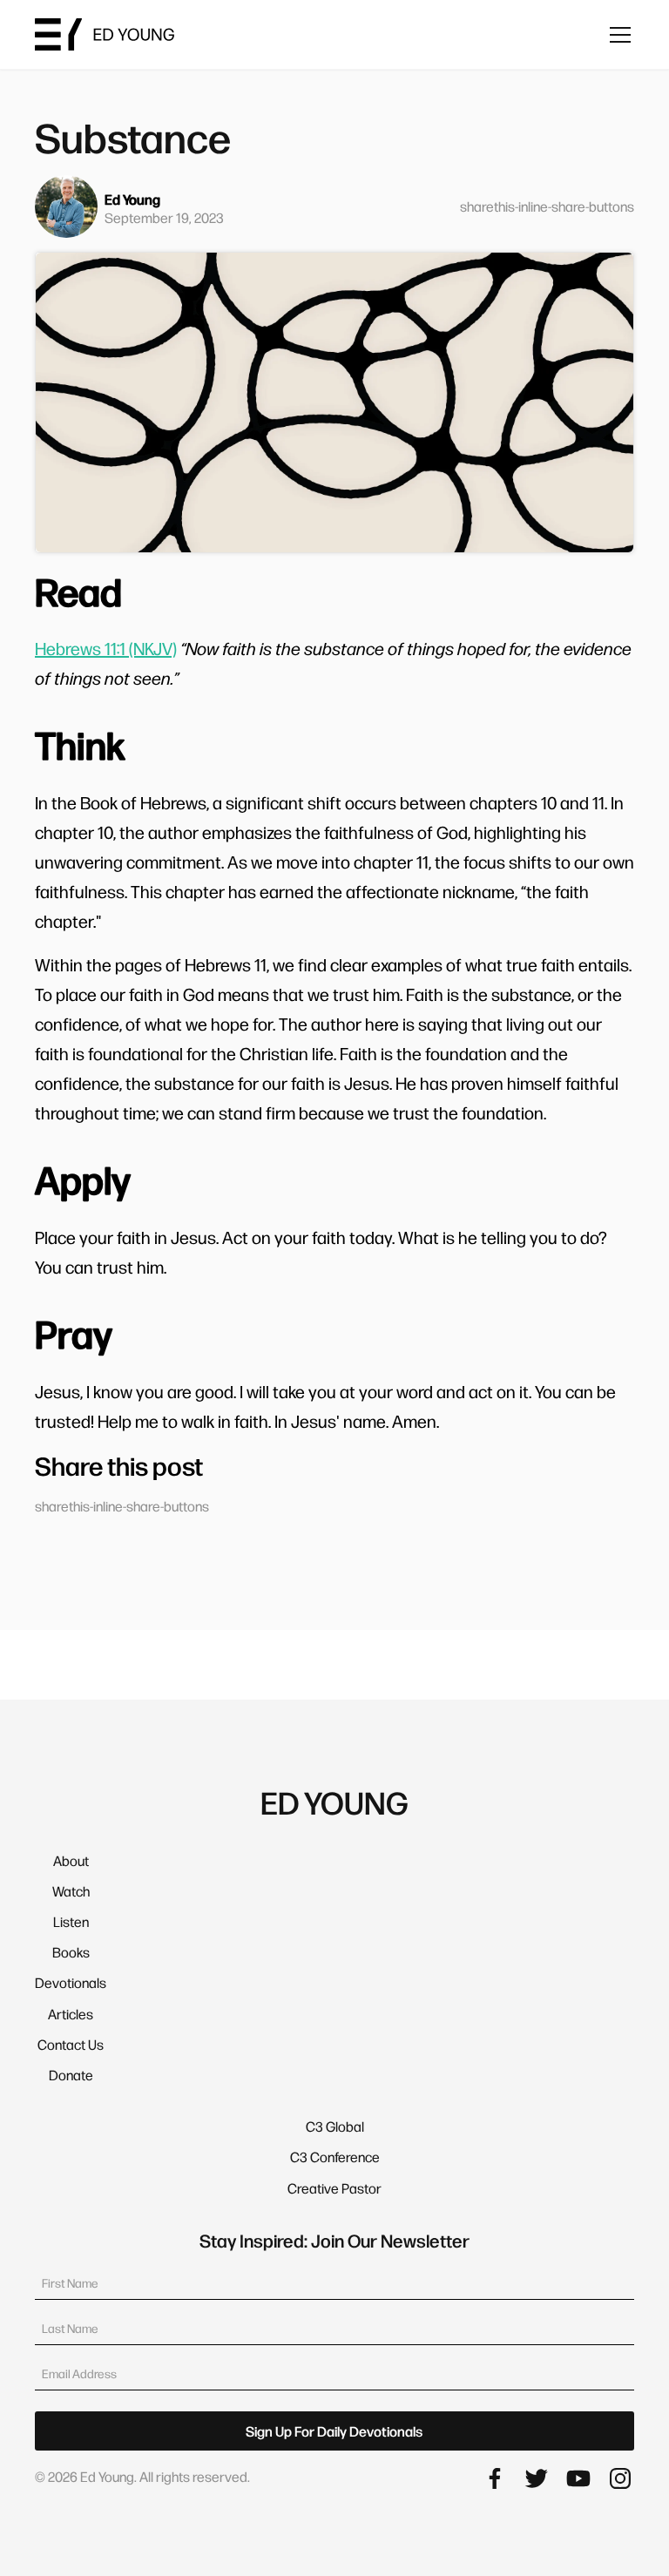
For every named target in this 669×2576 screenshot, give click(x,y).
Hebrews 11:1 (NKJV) (106, 648)
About (71, 1860)
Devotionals (71, 1982)
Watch (71, 1891)
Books (71, 1952)
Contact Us (71, 2044)
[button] (617, 35)
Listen (71, 1921)
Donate (71, 2075)
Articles (71, 2014)
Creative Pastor (334, 2188)
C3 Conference (335, 2157)
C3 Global (335, 2126)
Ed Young (132, 199)
